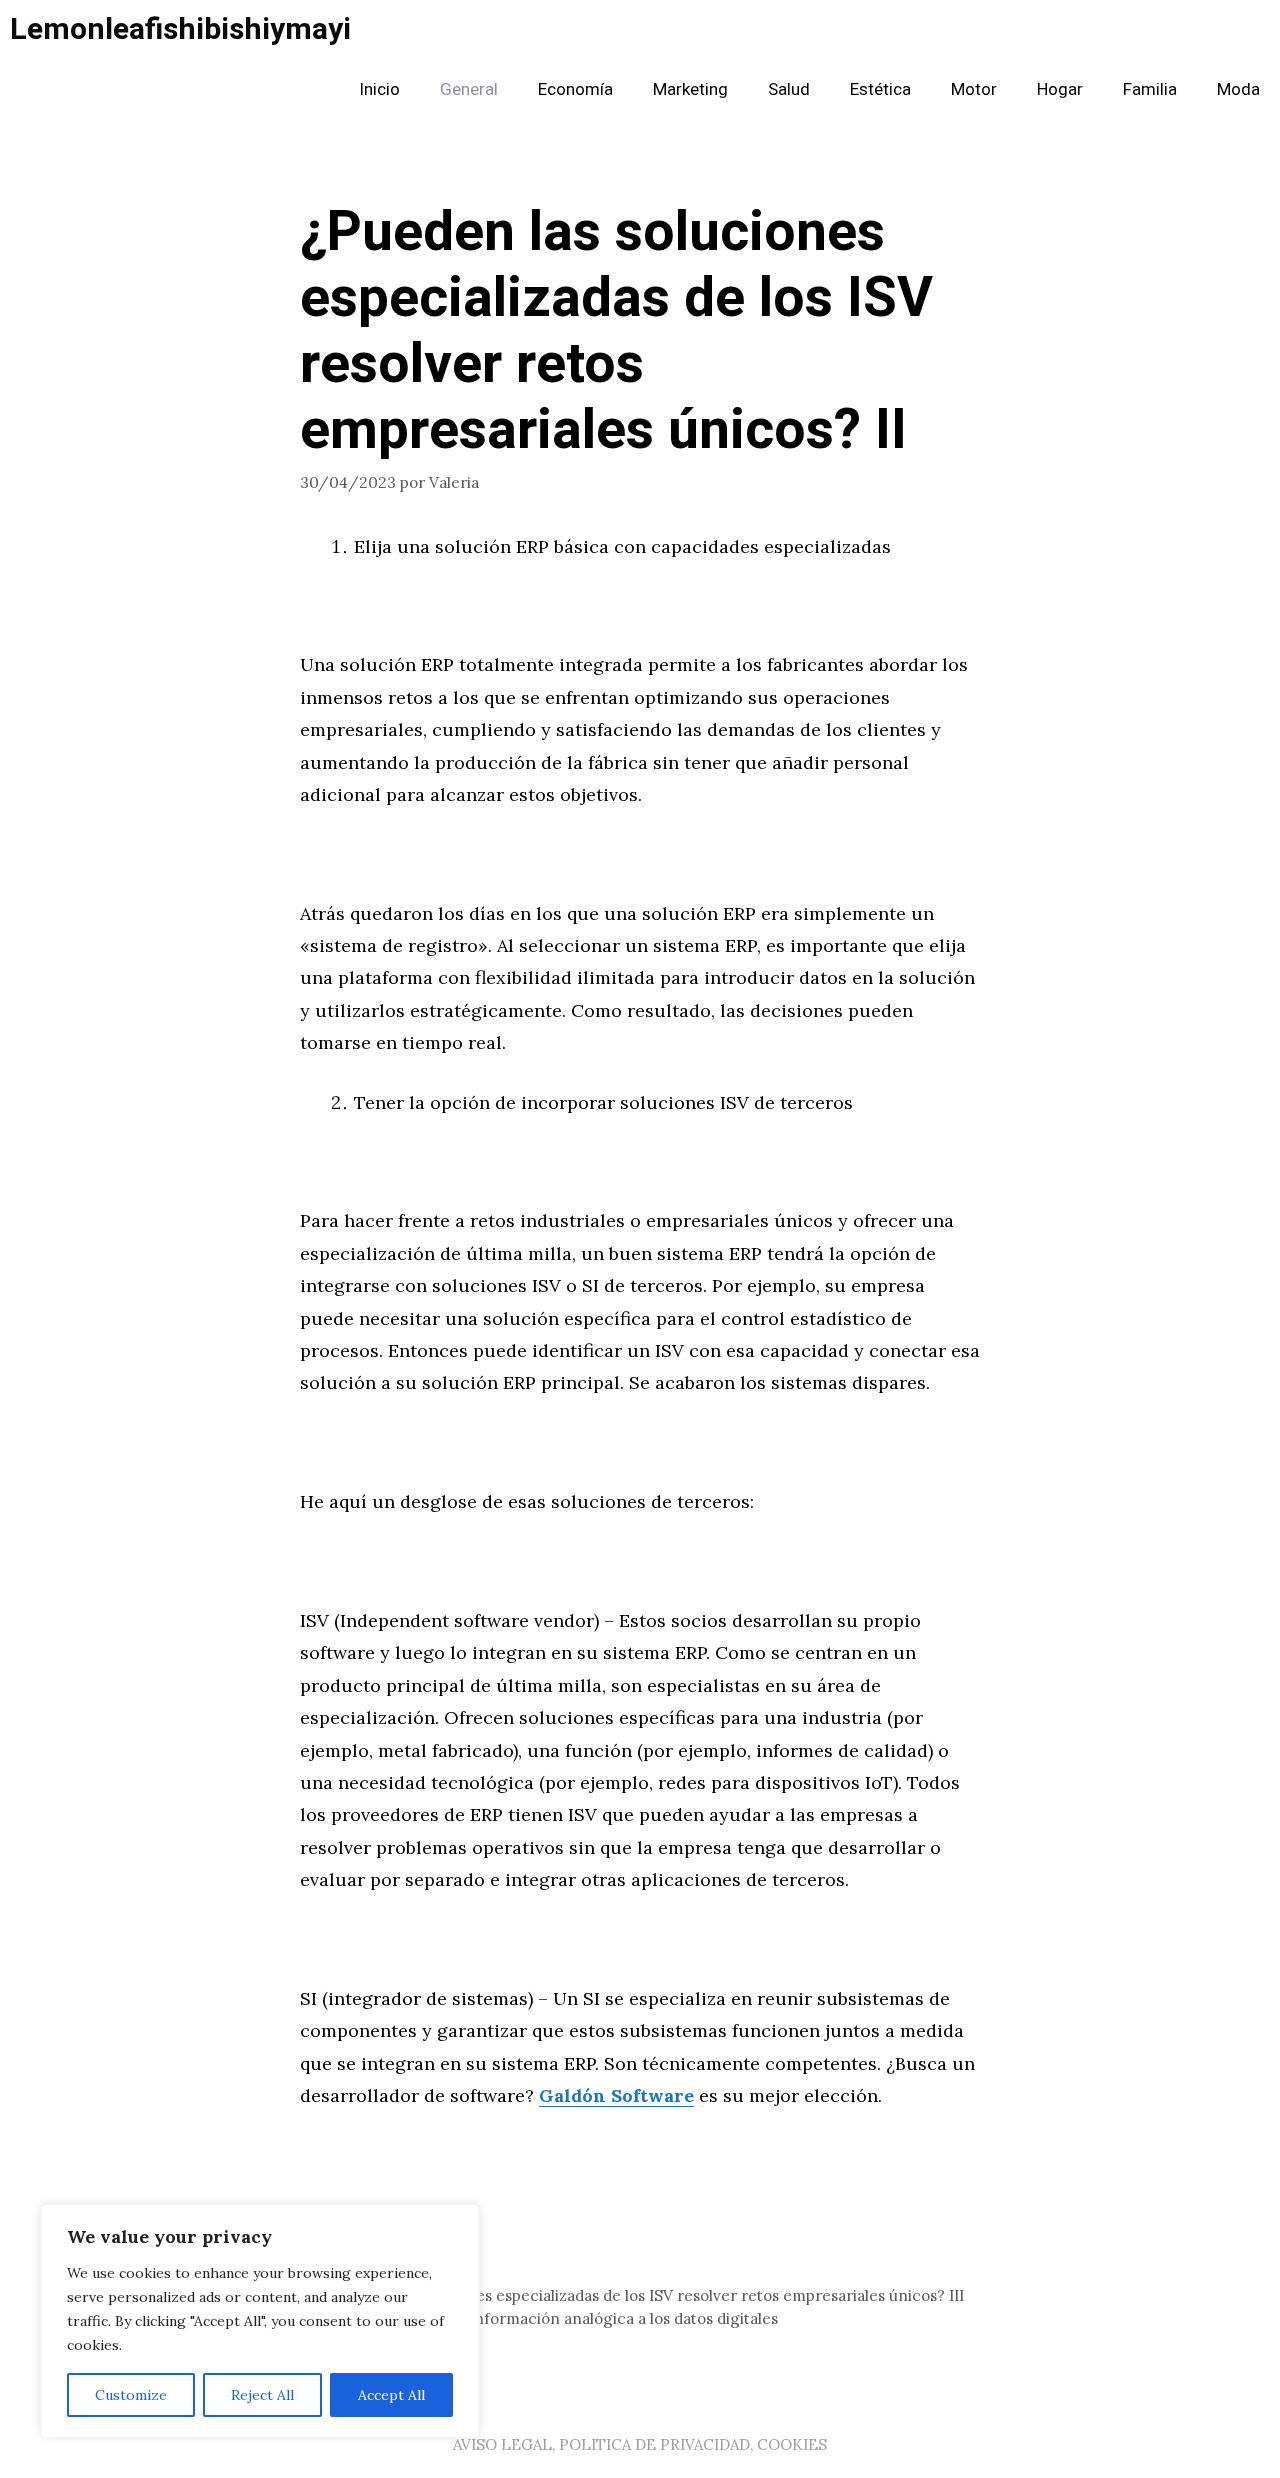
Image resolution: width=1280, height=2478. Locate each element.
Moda (1238, 89)
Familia (1150, 89)
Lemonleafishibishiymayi (180, 30)
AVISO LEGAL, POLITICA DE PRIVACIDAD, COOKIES (640, 2444)
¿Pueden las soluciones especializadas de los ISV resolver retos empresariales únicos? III (644, 2295)
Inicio (379, 89)
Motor (974, 89)
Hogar (1060, 89)
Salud (789, 89)
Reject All (262, 2395)
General (469, 89)
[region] (260, 2321)
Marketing (690, 89)
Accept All (391, 2395)
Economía (575, 89)
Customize (131, 2395)
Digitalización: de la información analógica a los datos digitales (551, 2318)
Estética (880, 89)
